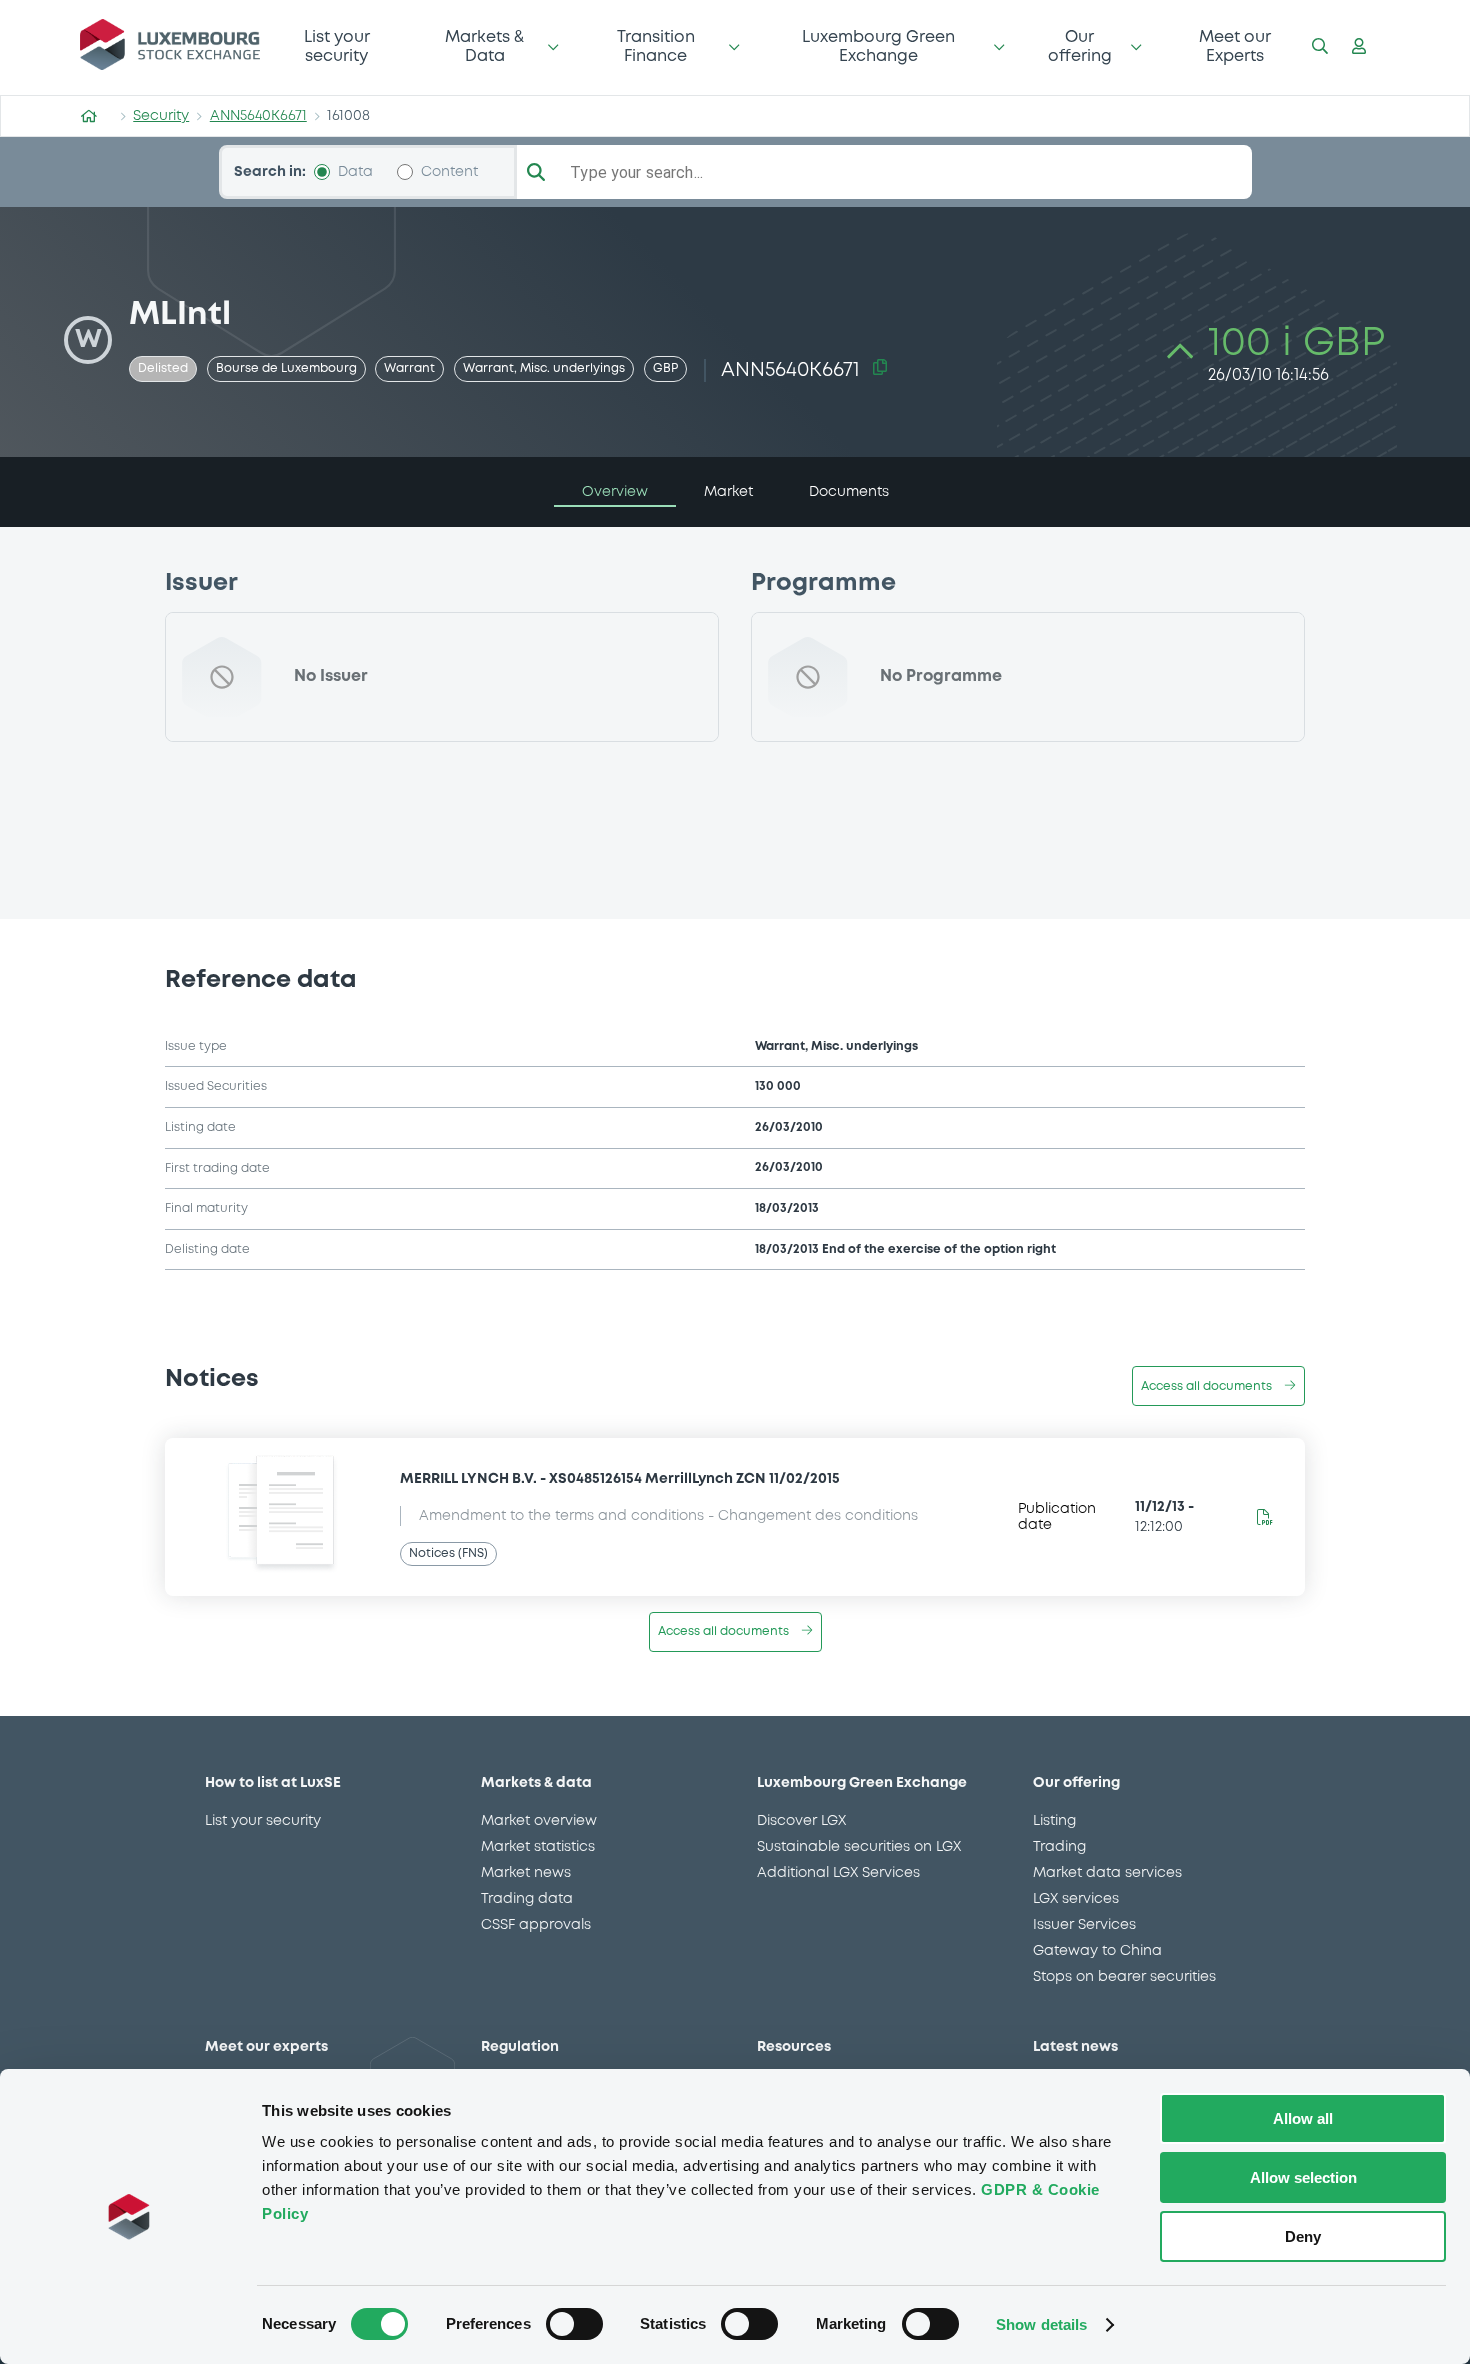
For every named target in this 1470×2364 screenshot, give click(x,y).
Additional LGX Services (838, 1873)
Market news (526, 1873)
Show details (1041, 2324)
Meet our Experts (1235, 46)
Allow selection (1303, 2177)
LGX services (1076, 1899)
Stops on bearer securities (1124, 1977)
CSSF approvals (536, 1925)
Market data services (1107, 1873)
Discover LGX (801, 1821)
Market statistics (538, 1847)
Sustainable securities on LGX (859, 1847)
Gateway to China (1097, 1951)
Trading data (527, 1899)
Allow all (1303, 2118)
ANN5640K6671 (258, 116)
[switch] (574, 2324)
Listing (1054, 1821)
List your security (337, 46)
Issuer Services (1084, 1925)
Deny (1303, 2236)
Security (161, 116)
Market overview (539, 1821)
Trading (1059, 1847)
